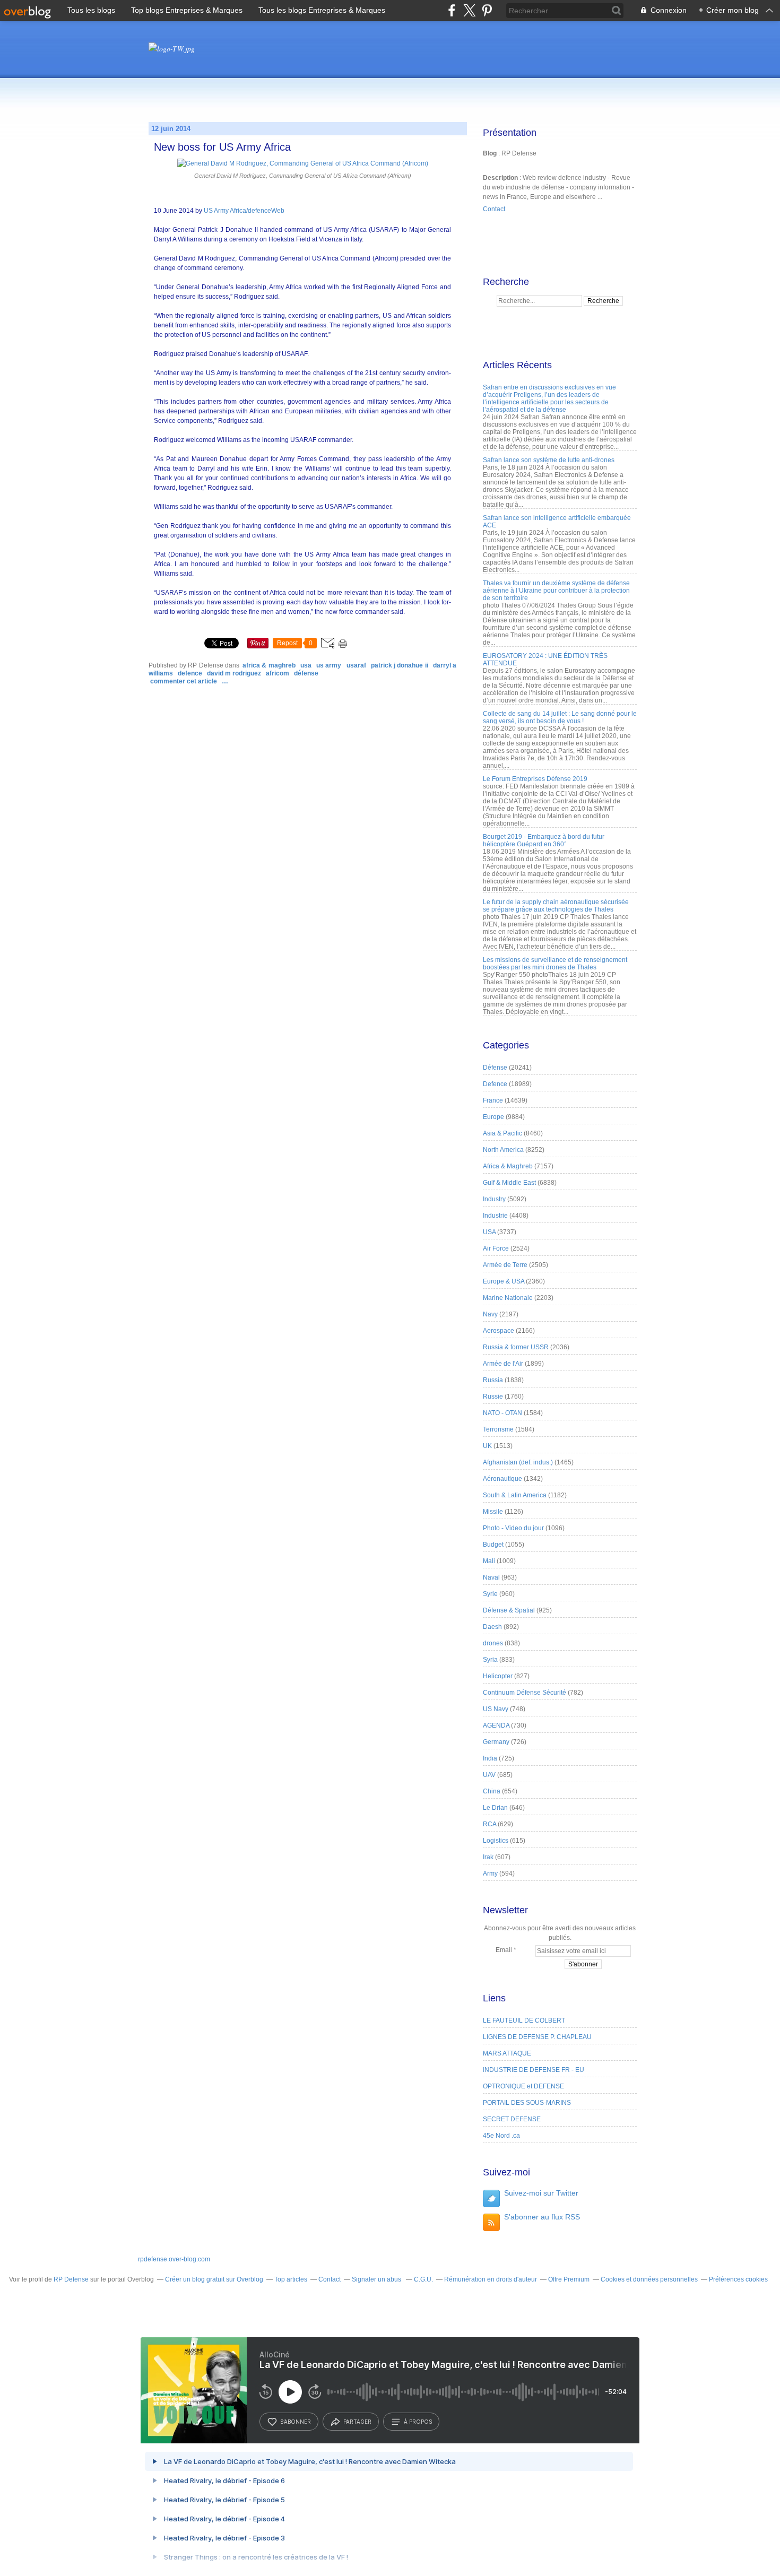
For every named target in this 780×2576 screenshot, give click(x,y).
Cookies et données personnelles (649, 2279)
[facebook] (452, 10)
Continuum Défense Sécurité (525, 1693)
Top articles (291, 2279)
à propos (418, 2422)
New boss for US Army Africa (222, 147)
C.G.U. (423, 2279)
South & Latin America (515, 1495)
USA (306, 665)
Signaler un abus (377, 2279)
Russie (493, 1397)
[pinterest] (487, 10)
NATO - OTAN (502, 1413)
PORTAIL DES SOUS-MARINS (527, 2103)
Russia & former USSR (516, 1347)
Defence (190, 673)
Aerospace (499, 1331)
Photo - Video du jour (513, 1528)
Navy (490, 1314)
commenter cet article (184, 681)
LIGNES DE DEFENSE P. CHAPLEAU (537, 2037)
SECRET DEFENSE (512, 2119)
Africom (278, 673)
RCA (489, 1824)
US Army (329, 665)
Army (490, 1874)
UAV (489, 1775)
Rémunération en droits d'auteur (491, 2279)
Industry (494, 1199)
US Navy (496, 1709)
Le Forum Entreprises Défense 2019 (535, 779)
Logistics (496, 1841)
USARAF (356, 665)
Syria (490, 1660)
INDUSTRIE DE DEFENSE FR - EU (534, 2070)
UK (487, 1446)
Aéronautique (502, 1479)
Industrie (495, 1216)
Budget (493, 1545)
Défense (306, 673)
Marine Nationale (508, 1298)
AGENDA (496, 1725)
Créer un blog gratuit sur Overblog (214, 2279)
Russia (493, 1380)
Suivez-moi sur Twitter (541, 2193)
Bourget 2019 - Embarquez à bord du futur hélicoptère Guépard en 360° (544, 840)
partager (357, 2422)
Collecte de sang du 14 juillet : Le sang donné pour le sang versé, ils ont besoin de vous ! (560, 717)
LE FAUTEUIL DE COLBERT (524, 2020)
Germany (496, 1742)
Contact (494, 209)
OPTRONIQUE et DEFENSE (523, 2086)
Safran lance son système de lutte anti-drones (549, 460)
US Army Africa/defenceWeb (244, 211)
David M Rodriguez (234, 673)
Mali (489, 1561)
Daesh (492, 1627)
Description (501, 178)
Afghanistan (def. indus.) (518, 1462)
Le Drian (495, 1808)
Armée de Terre (505, 1265)
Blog (490, 153)
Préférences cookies (738, 2279)
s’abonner (296, 2422)
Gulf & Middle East (509, 1183)
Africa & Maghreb (269, 665)
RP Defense (71, 2279)
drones (493, 1643)
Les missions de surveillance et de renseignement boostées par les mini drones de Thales (555, 964)
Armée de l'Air (503, 1364)
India (490, 1758)
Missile (493, 1512)
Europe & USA (504, 1281)
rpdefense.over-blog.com (174, 2259)
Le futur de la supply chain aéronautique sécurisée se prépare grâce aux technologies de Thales (556, 906)
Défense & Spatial (509, 1610)
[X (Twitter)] (469, 10)
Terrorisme (498, 1429)
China (492, 1791)
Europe (493, 1117)
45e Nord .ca (501, 2136)
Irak (488, 1857)
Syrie (490, 1594)
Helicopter (498, 1676)
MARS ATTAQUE (507, 2053)
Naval (491, 1577)
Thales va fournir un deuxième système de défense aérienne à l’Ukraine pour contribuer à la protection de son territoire (556, 591)
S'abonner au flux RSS (542, 2217)
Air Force (496, 1248)
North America (503, 1150)
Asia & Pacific (502, 1133)
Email (504, 1950)
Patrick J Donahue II (400, 665)
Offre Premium (569, 2279)
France (493, 1100)
